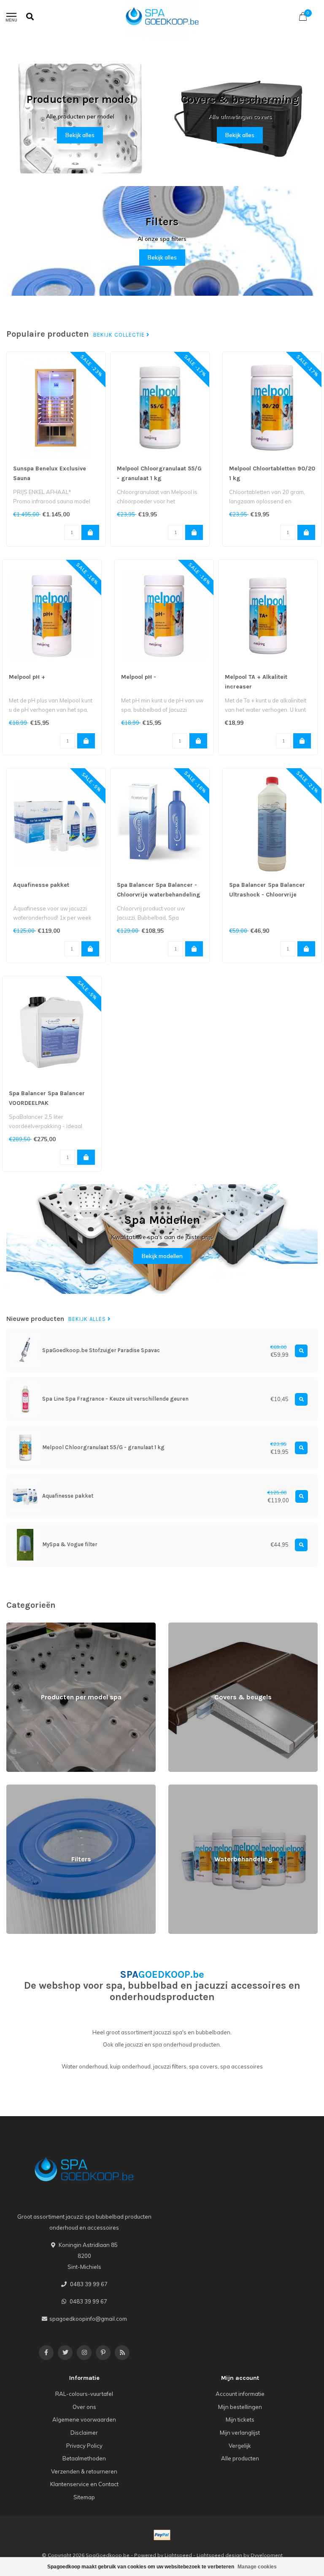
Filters (14, 1788)
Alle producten (240, 2458)
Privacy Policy (84, 2446)
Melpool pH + (27, 677)
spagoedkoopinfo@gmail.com (88, 2319)
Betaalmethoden (84, 2458)
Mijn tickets (240, 2419)
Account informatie (240, 2394)
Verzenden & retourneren (84, 2471)
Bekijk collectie (120, 335)
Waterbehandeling (193, 1788)
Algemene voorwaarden (84, 2419)
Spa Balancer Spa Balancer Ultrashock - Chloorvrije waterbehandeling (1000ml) (268, 895)
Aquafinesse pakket (41, 885)
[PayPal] (162, 2535)
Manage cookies (257, 2567)
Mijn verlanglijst (240, 2433)
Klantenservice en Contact (84, 2484)
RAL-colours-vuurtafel (84, 2394)
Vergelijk (240, 2446)
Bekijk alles (80, 135)
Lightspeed (178, 2555)
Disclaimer (84, 2433)
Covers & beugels (191, 1626)
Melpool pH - (139, 677)
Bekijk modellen (162, 1256)
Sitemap (84, 2497)
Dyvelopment (267, 2555)
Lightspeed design (219, 2555)
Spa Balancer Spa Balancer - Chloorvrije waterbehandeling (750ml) (159, 895)
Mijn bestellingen (240, 2407)
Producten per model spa (39, 1626)
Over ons (84, 2407)
